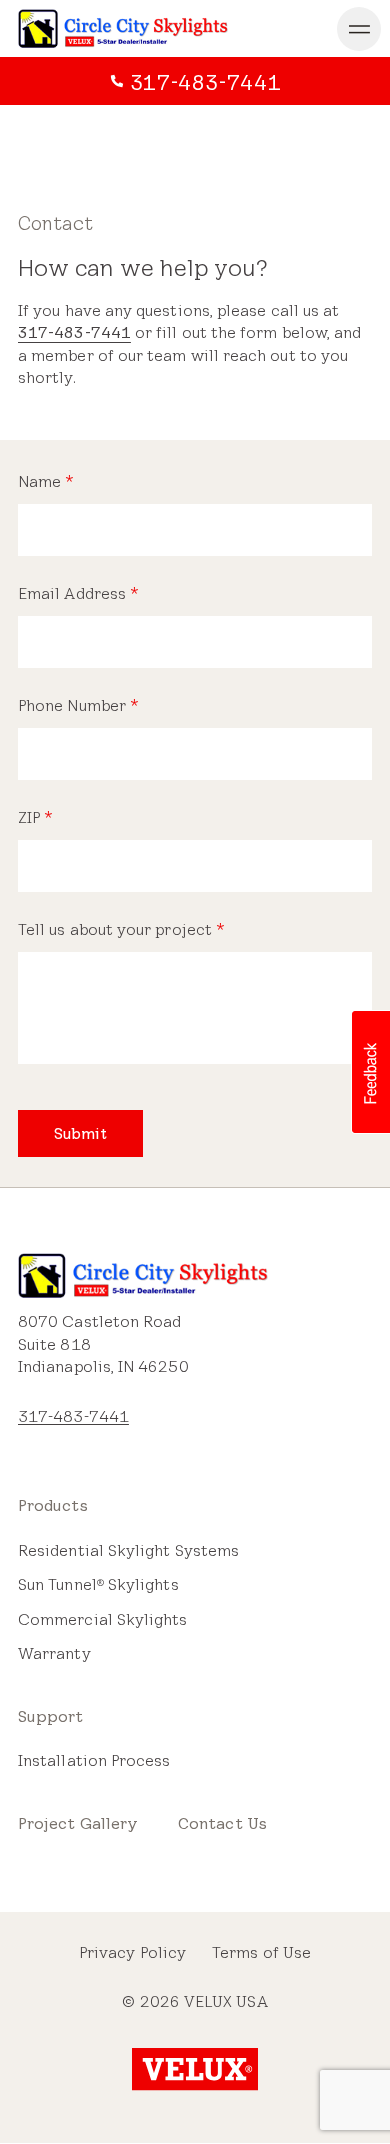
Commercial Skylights (103, 1619)
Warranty (54, 1653)
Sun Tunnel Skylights (98, 1584)
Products (53, 1505)
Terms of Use (261, 1952)
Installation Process (94, 1760)
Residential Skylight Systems (128, 1550)
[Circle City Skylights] (123, 28)
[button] (370, 1072)
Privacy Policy (132, 1952)
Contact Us (222, 1823)
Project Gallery (78, 1823)
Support (51, 1716)
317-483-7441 (74, 332)
